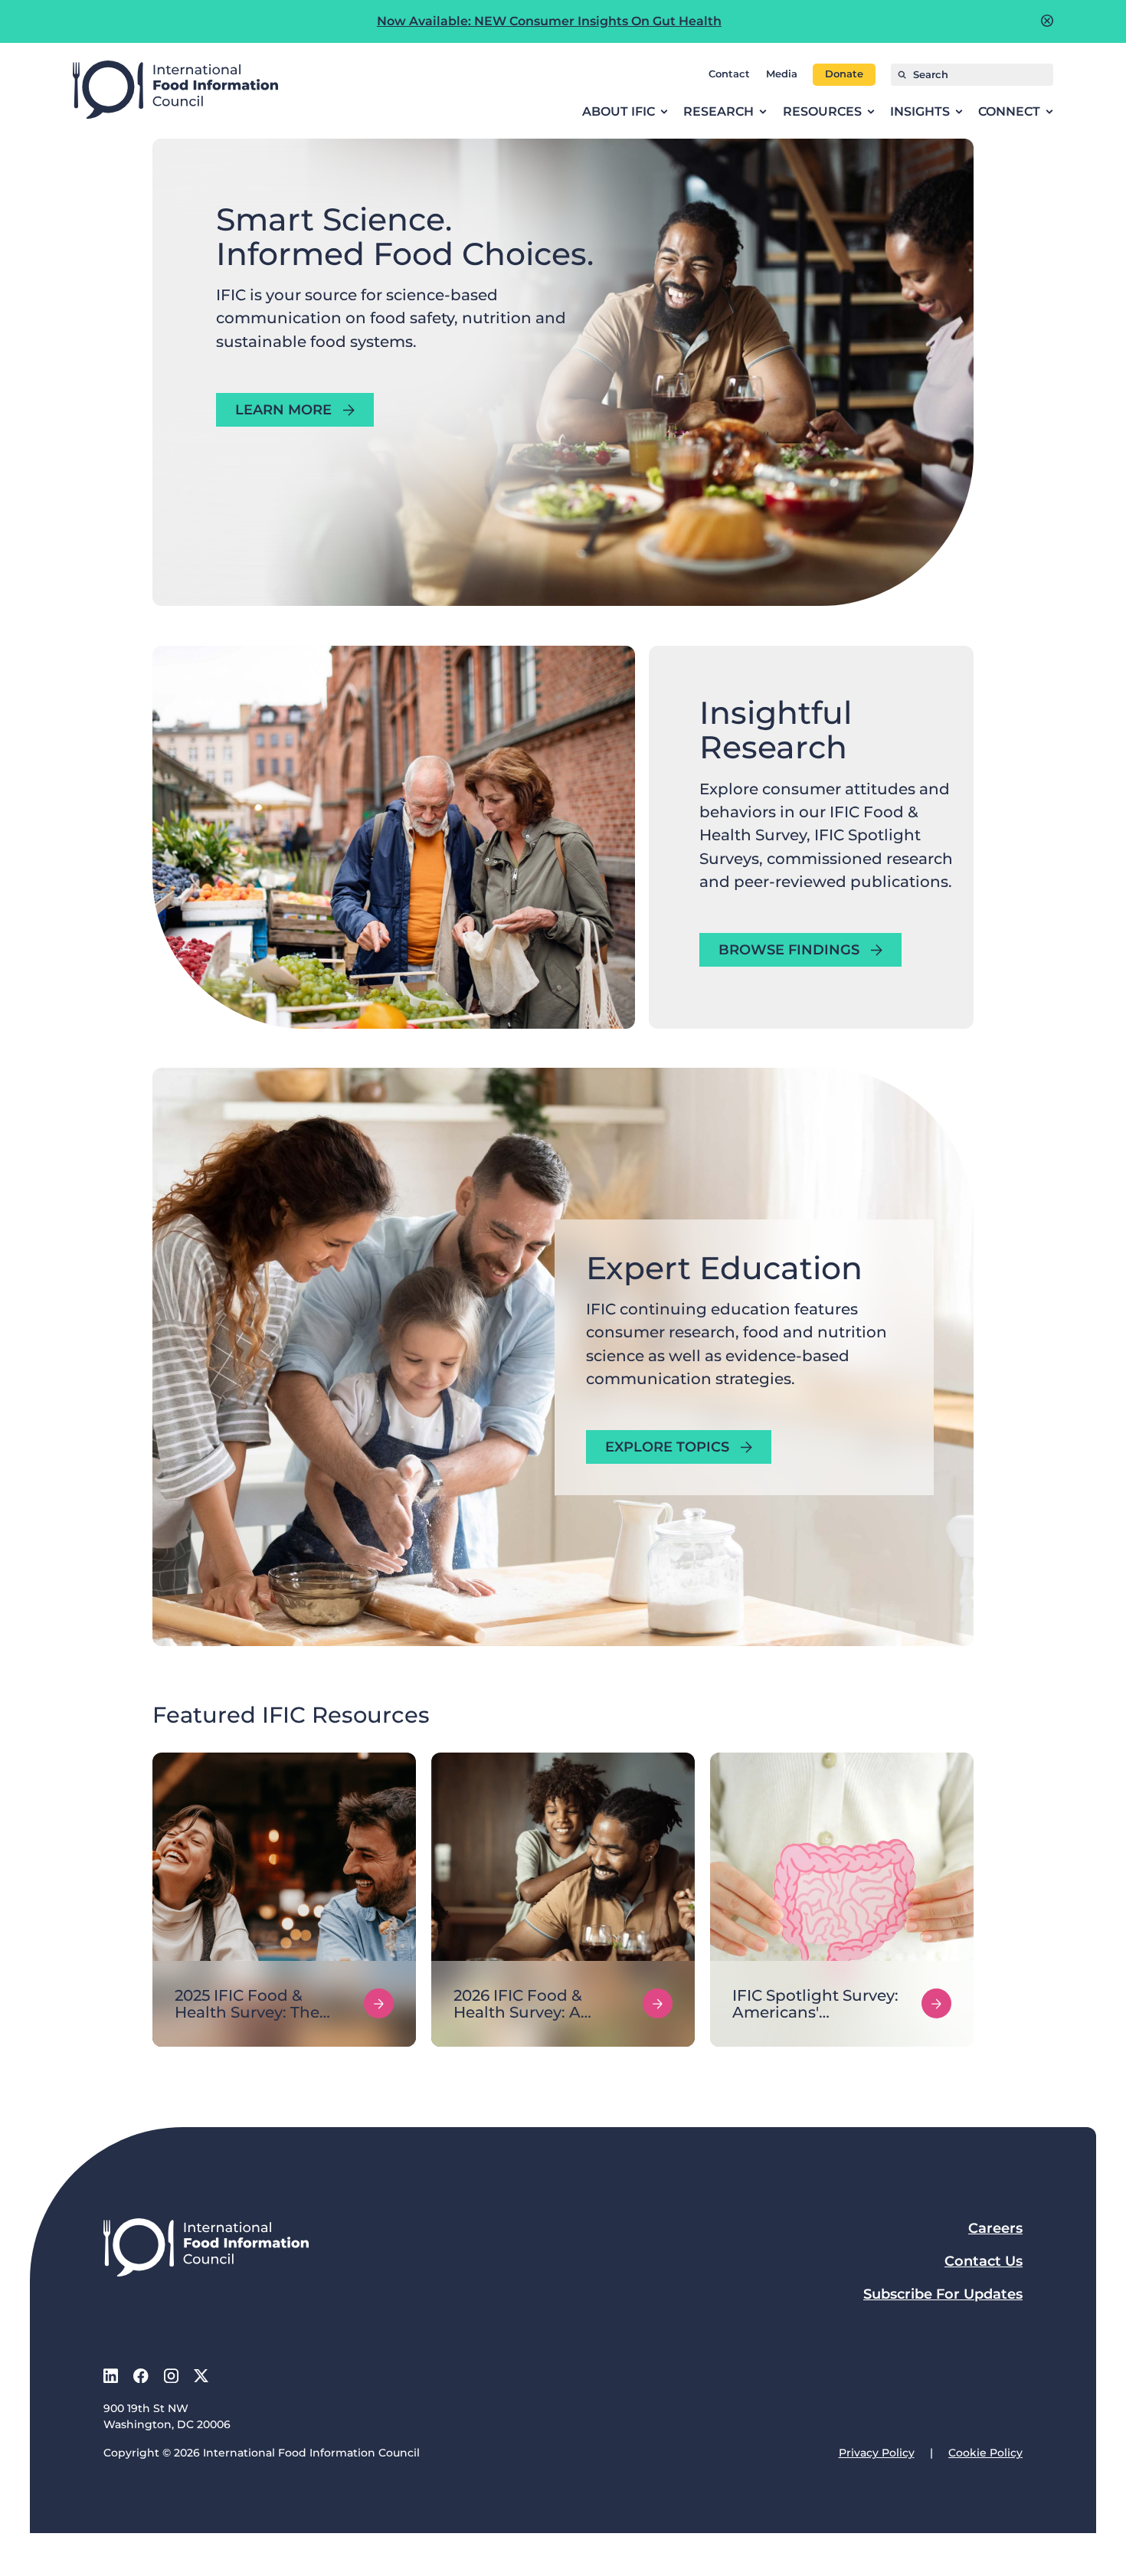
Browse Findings (789, 950)
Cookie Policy (985, 2453)
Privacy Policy (877, 2453)
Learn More (283, 410)
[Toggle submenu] (664, 112)
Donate (844, 74)
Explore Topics (667, 1447)
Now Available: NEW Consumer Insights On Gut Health (549, 21)
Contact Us (984, 2261)
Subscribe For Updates (943, 2294)
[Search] (902, 75)
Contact (729, 74)
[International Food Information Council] (175, 91)
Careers (995, 2228)
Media (782, 74)
